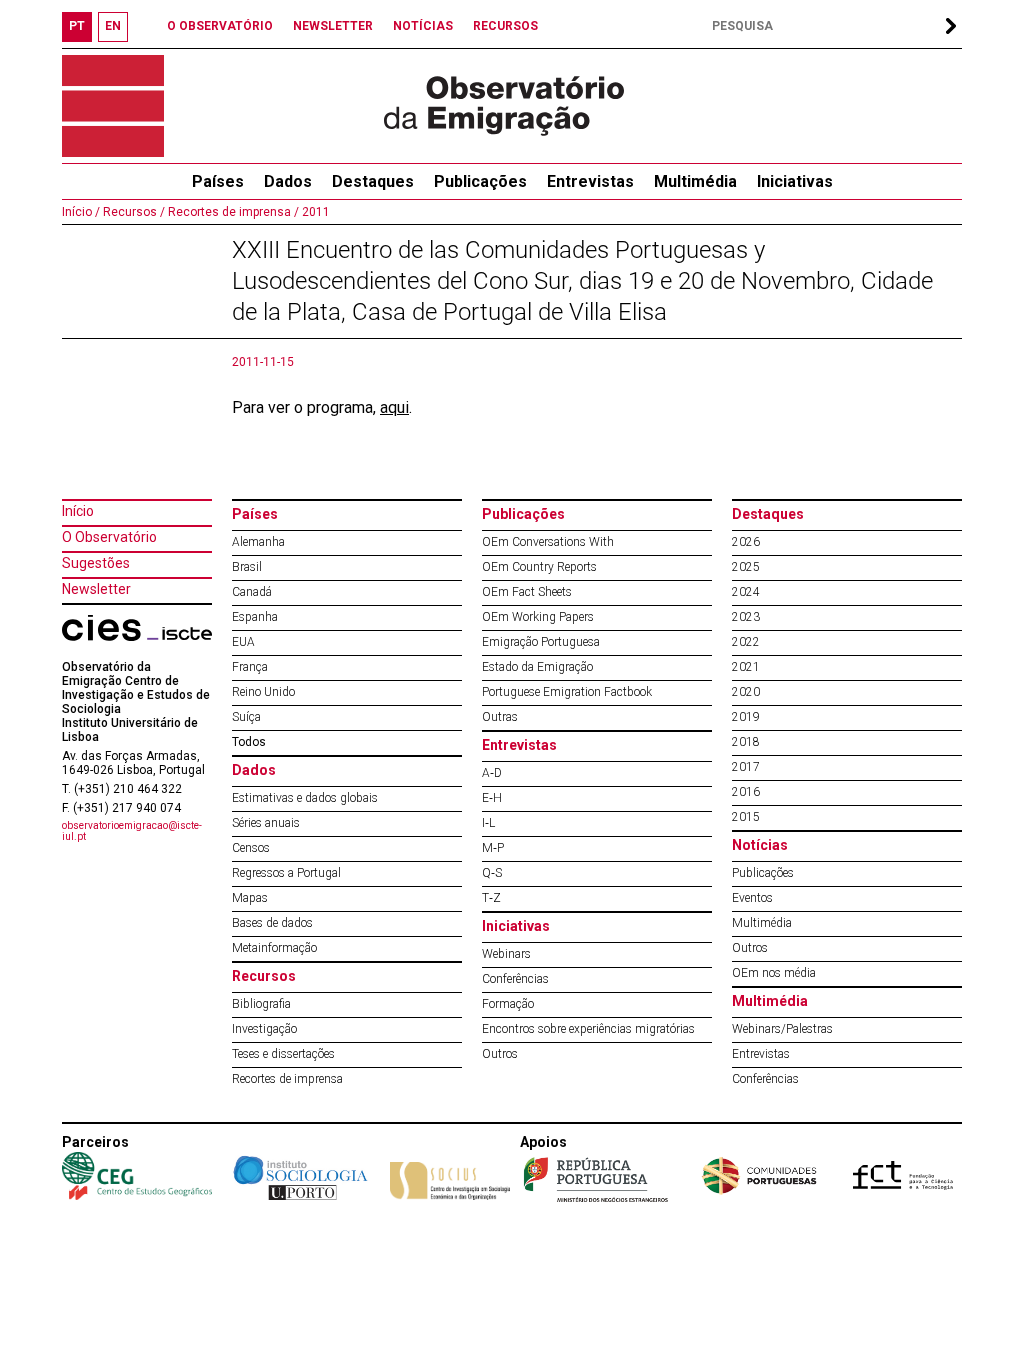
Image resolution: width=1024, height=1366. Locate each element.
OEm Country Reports (539, 567)
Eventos (752, 898)
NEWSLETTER (333, 26)
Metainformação (274, 948)
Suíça (246, 717)
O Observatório (109, 537)
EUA (243, 642)
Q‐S (492, 873)
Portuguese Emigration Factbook (567, 692)
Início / (81, 212)
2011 (314, 212)
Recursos (264, 976)
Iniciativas (795, 181)
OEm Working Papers (538, 617)
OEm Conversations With (548, 542)
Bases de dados (272, 923)
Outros (500, 1054)
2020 (746, 692)
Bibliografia (261, 1004)
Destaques (373, 181)
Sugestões (96, 563)
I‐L (488, 823)
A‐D (492, 773)
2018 (746, 742)
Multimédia (695, 181)
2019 (746, 717)
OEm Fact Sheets (527, 592)
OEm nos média (774, 973)
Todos (249, 742)
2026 (746, 542)
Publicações (480, 181)
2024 (746, 592)
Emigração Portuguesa (541, 642)
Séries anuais (266, 823)
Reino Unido (263, 692)
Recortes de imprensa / (232, 212)
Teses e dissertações (283, 1054)
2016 (746, 792)
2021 (746, 667)
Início (78, 511)
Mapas (250, 898)
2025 (746, 567)
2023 (746, 617)
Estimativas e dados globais (305, 798)
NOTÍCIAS (423, 26)
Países (255, 514)
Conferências (515, 979)
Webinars (506, 954)
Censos (251, 848)
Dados (288, 181)
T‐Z (491, 898)
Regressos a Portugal (286, 873)
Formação (508, 1004)
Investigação (264, 1029)
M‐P (493, 848)
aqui (394, 407)
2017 (746, 767)
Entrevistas (590, 181)
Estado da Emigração (537, 667)
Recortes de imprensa (287, 1079)
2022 (746, 642)
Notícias (760, 845)
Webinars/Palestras (782, 1029)
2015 (746, 817)
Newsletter (96, 589)
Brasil (247, 567)
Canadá (252, 592)
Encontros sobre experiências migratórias (588, 1029)
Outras (500, 717)
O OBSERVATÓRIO (220, 26)
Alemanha (258, 542)
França (250, 667)
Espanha (255, 617)
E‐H (492, 798)
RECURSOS (505, 26)
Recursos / (132, 212)
